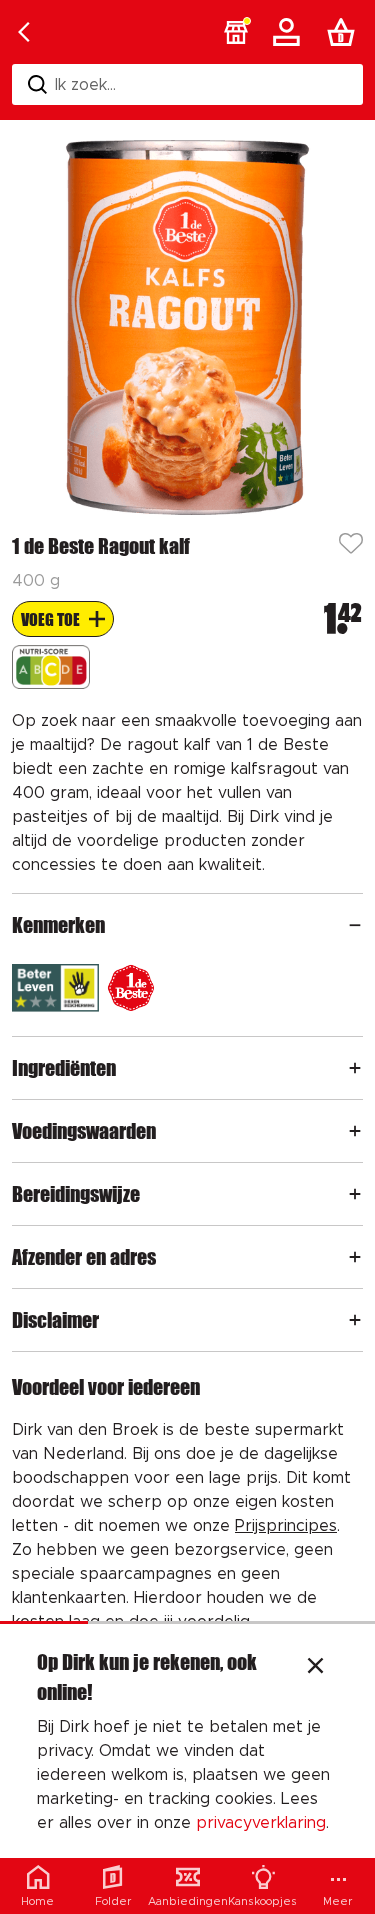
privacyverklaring (261, 1823)
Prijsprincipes (286, 1526)
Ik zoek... (85, 85)
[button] (236, 32)
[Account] (290, 32)
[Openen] (355, 925)
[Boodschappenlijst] (345, 32)
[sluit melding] (315, 1668)
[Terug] (24, 32)
